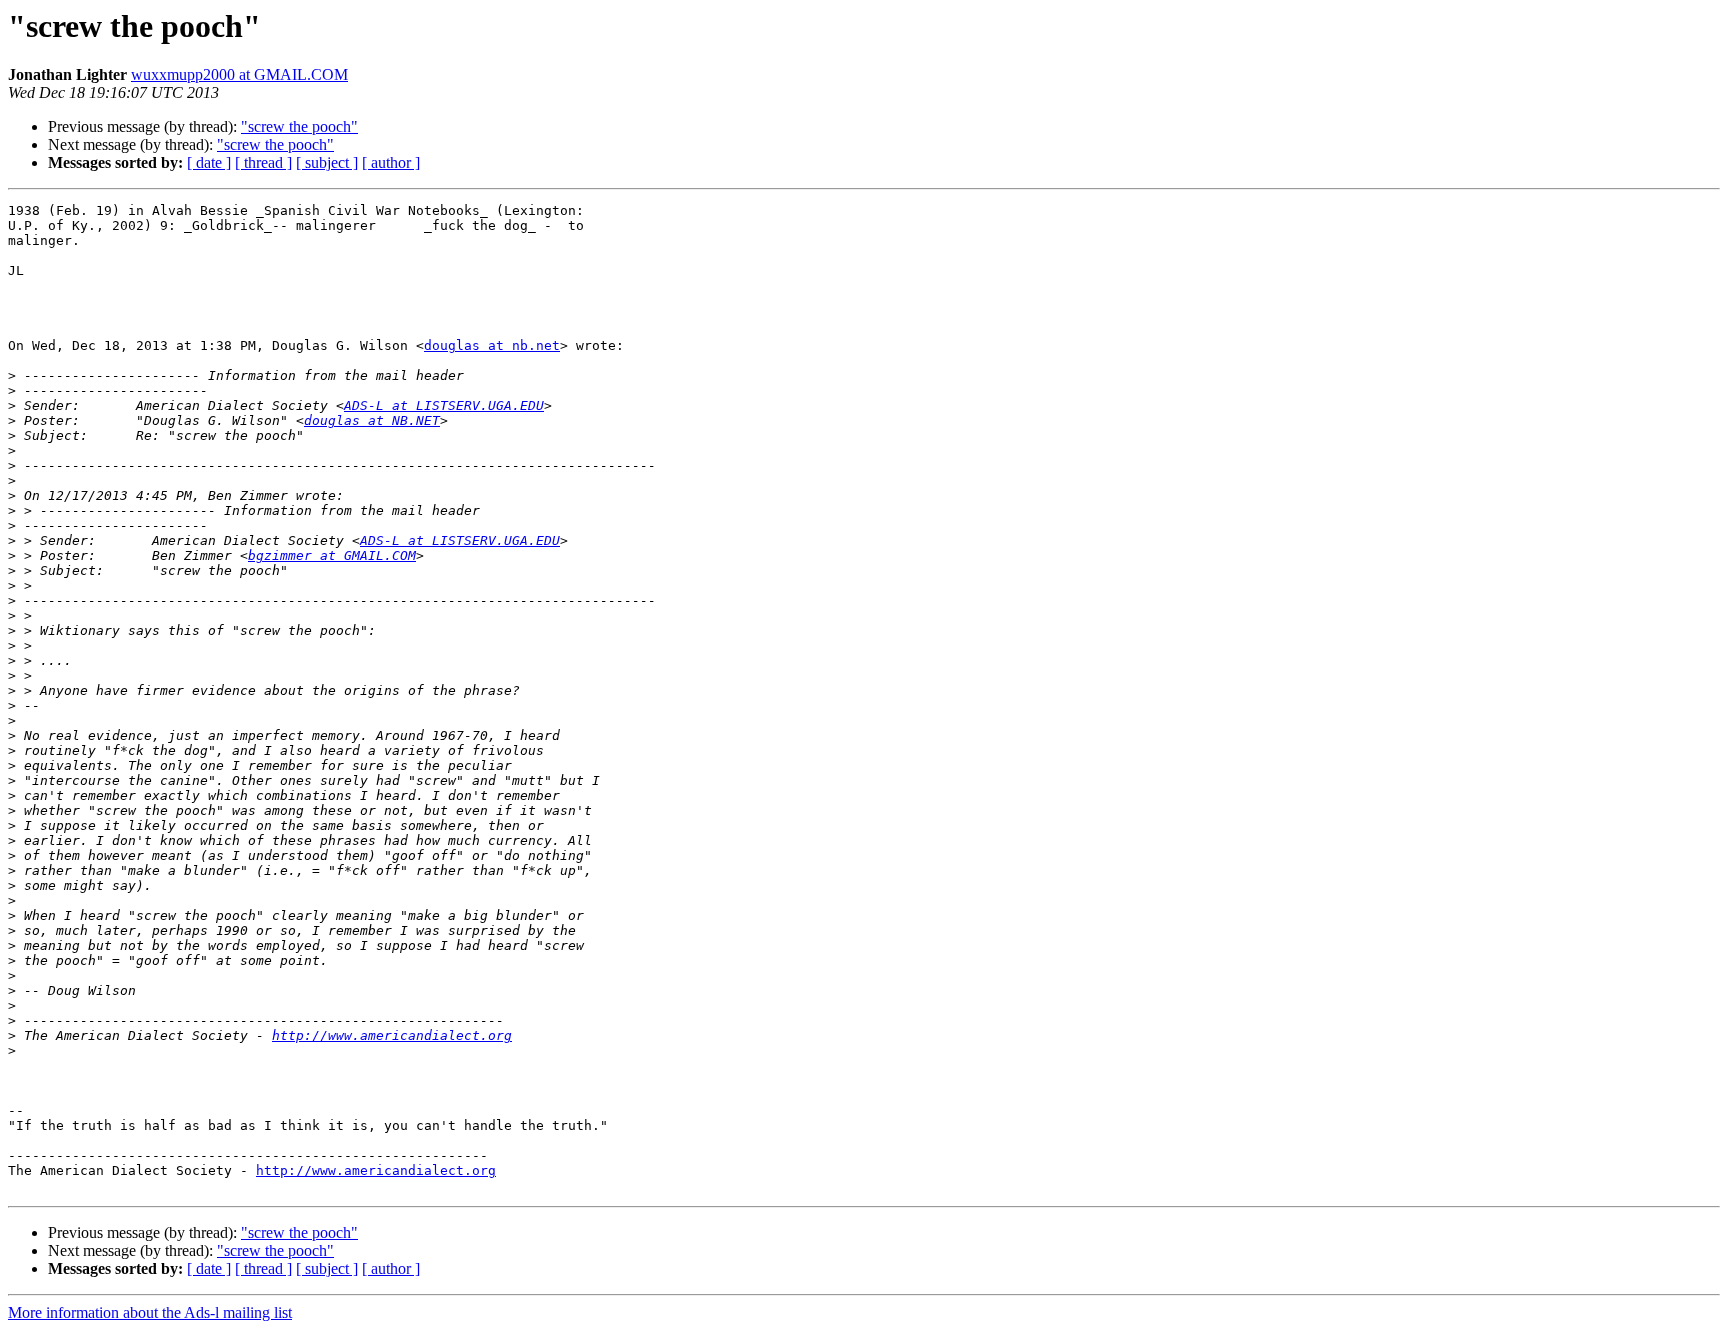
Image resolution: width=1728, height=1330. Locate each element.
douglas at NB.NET (372, 420)
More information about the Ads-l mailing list (150, 1312)
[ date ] (209, 162)
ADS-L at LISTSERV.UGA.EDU (444, 405)
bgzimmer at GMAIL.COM (332, 555)
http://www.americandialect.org (392, 1035)
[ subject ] (327, 162)
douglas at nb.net (492, 345)
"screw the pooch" (299, 126)
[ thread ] (263, 162)
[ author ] (391, 162)
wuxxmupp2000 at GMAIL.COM (239, 74)
